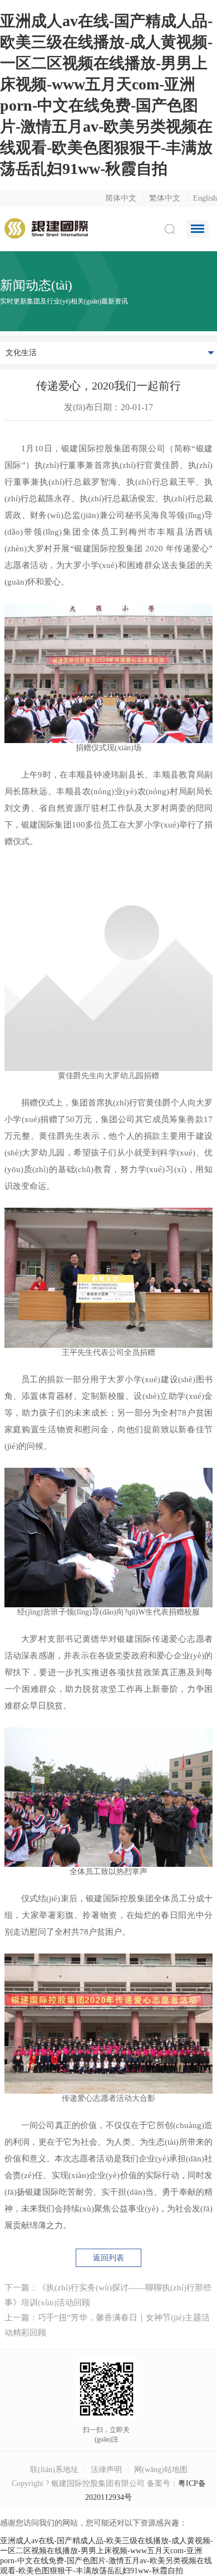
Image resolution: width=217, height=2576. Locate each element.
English (205, 198)
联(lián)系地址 (54, 2470)
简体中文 (121, 198)
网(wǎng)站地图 (161, 2470)
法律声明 (106, 2470)
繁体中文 (165, 198)
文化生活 (21, 353)
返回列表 (108, 2258)
